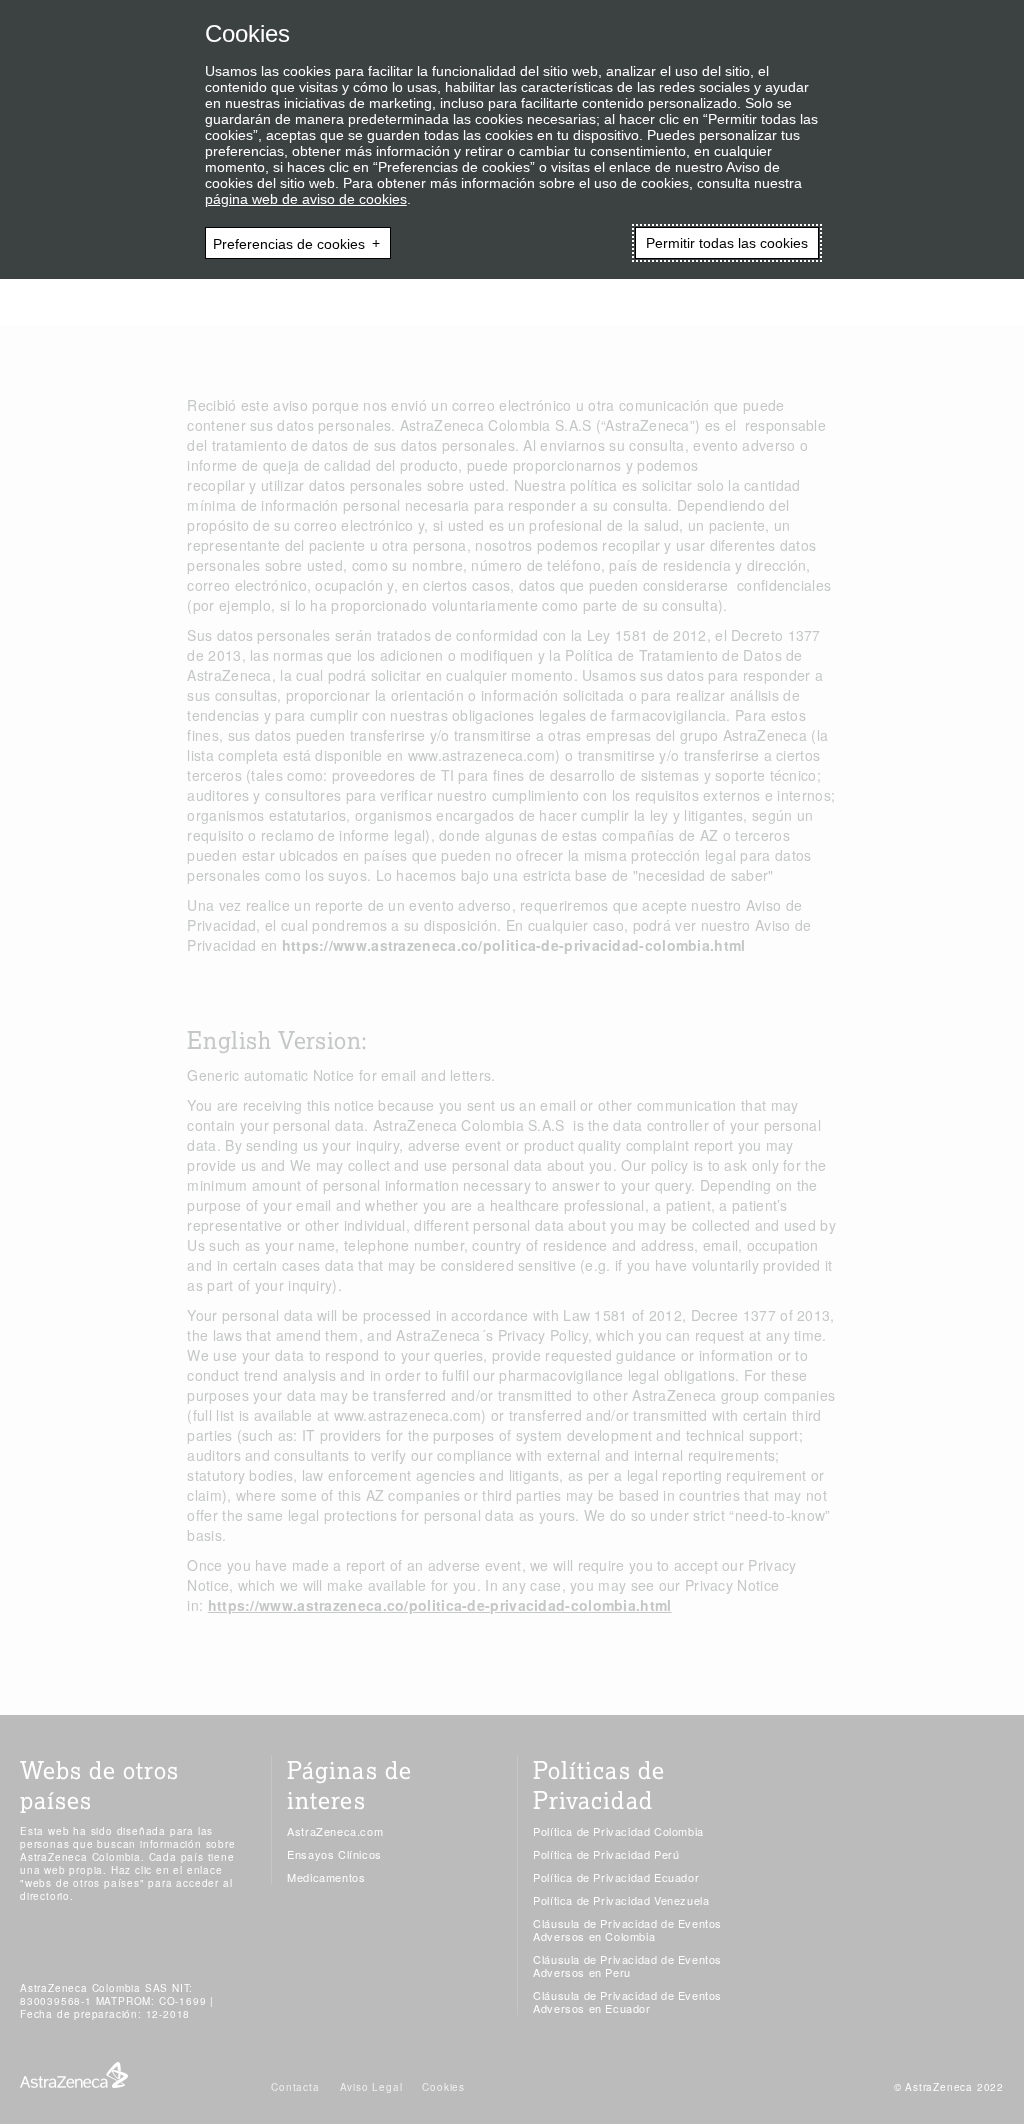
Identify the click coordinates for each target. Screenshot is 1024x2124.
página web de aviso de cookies (306, 199)
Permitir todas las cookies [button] (727, 243)
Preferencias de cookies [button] (289, 243)
